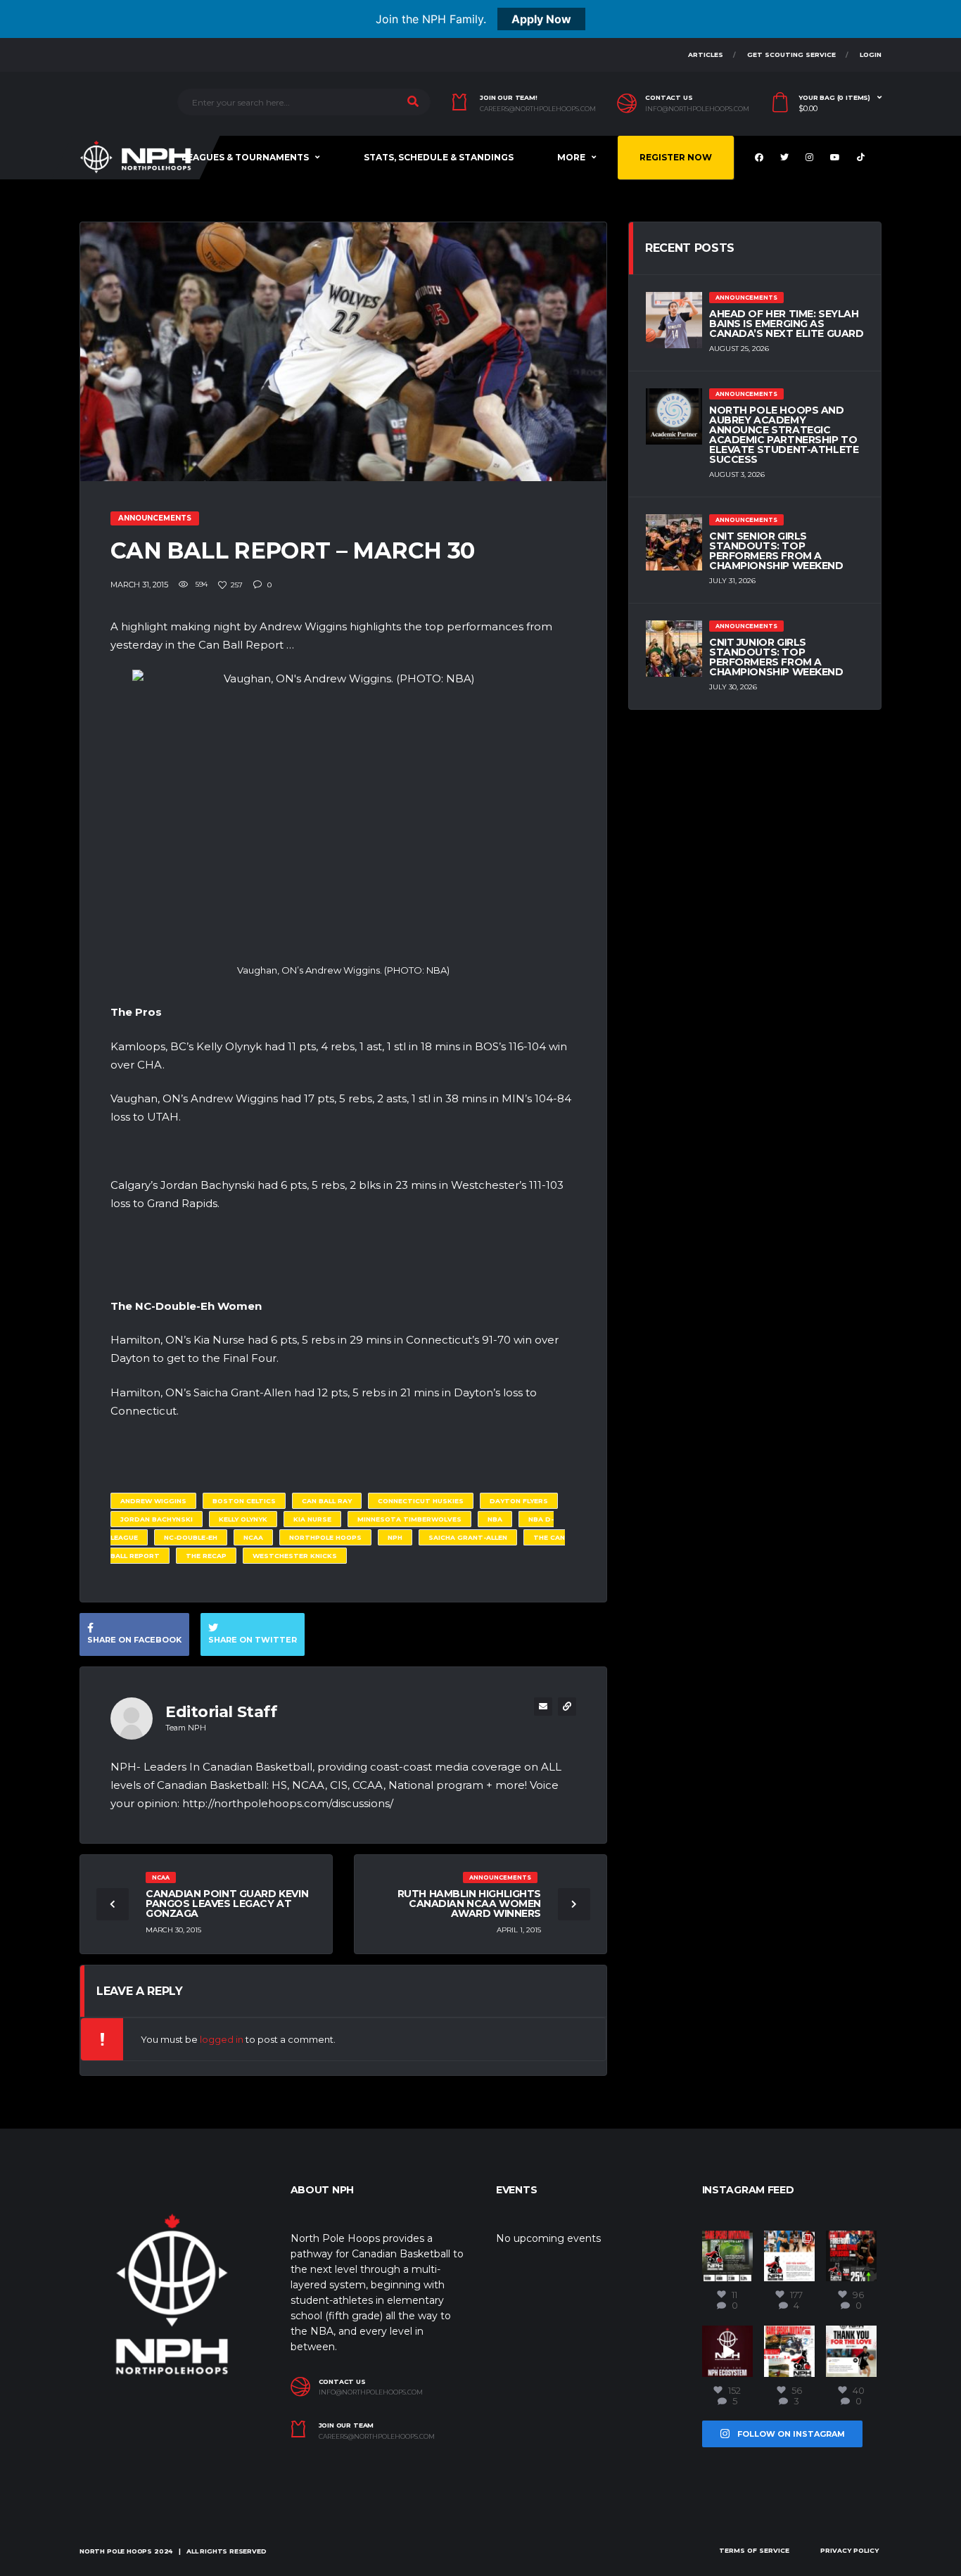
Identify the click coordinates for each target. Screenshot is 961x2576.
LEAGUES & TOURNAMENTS (245, 157)
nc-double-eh (191, 1537)
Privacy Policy (849, 2550)
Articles (706, 55)
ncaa (253, 1537)
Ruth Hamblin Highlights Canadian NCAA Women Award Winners (469, 1904)
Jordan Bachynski (157, 1519)
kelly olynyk (243, 1519)
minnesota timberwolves (409, 1519)
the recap (206, 1556)
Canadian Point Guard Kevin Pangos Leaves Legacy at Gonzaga (227, 1904)
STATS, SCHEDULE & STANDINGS (439, 157)
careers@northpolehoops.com (538, 109)
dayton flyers (519, 1501)
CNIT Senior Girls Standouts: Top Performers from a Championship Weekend (776, 551)
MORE (571, 157)
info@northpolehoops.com (697, 109)
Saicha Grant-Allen (468, 1537)
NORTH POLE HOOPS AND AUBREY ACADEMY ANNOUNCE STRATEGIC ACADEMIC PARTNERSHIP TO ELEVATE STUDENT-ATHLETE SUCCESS (784, 435)
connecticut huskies (421, 1501)
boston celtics (244, 1501)
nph (395, 1537)
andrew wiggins (153, 1501)
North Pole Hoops (116, 2551)
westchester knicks (295, 1556)
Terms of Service (754, 2550)
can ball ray (327, 1501)
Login (871, 55)
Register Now (676, 157)
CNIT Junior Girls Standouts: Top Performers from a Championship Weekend (776, 657)
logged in (222, 2039)
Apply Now (541, 19)
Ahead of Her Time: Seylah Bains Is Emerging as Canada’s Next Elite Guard (787, 324)
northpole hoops (325, 1537)
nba (495, 1519)
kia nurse (312, 1519)
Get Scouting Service (791, 55)
